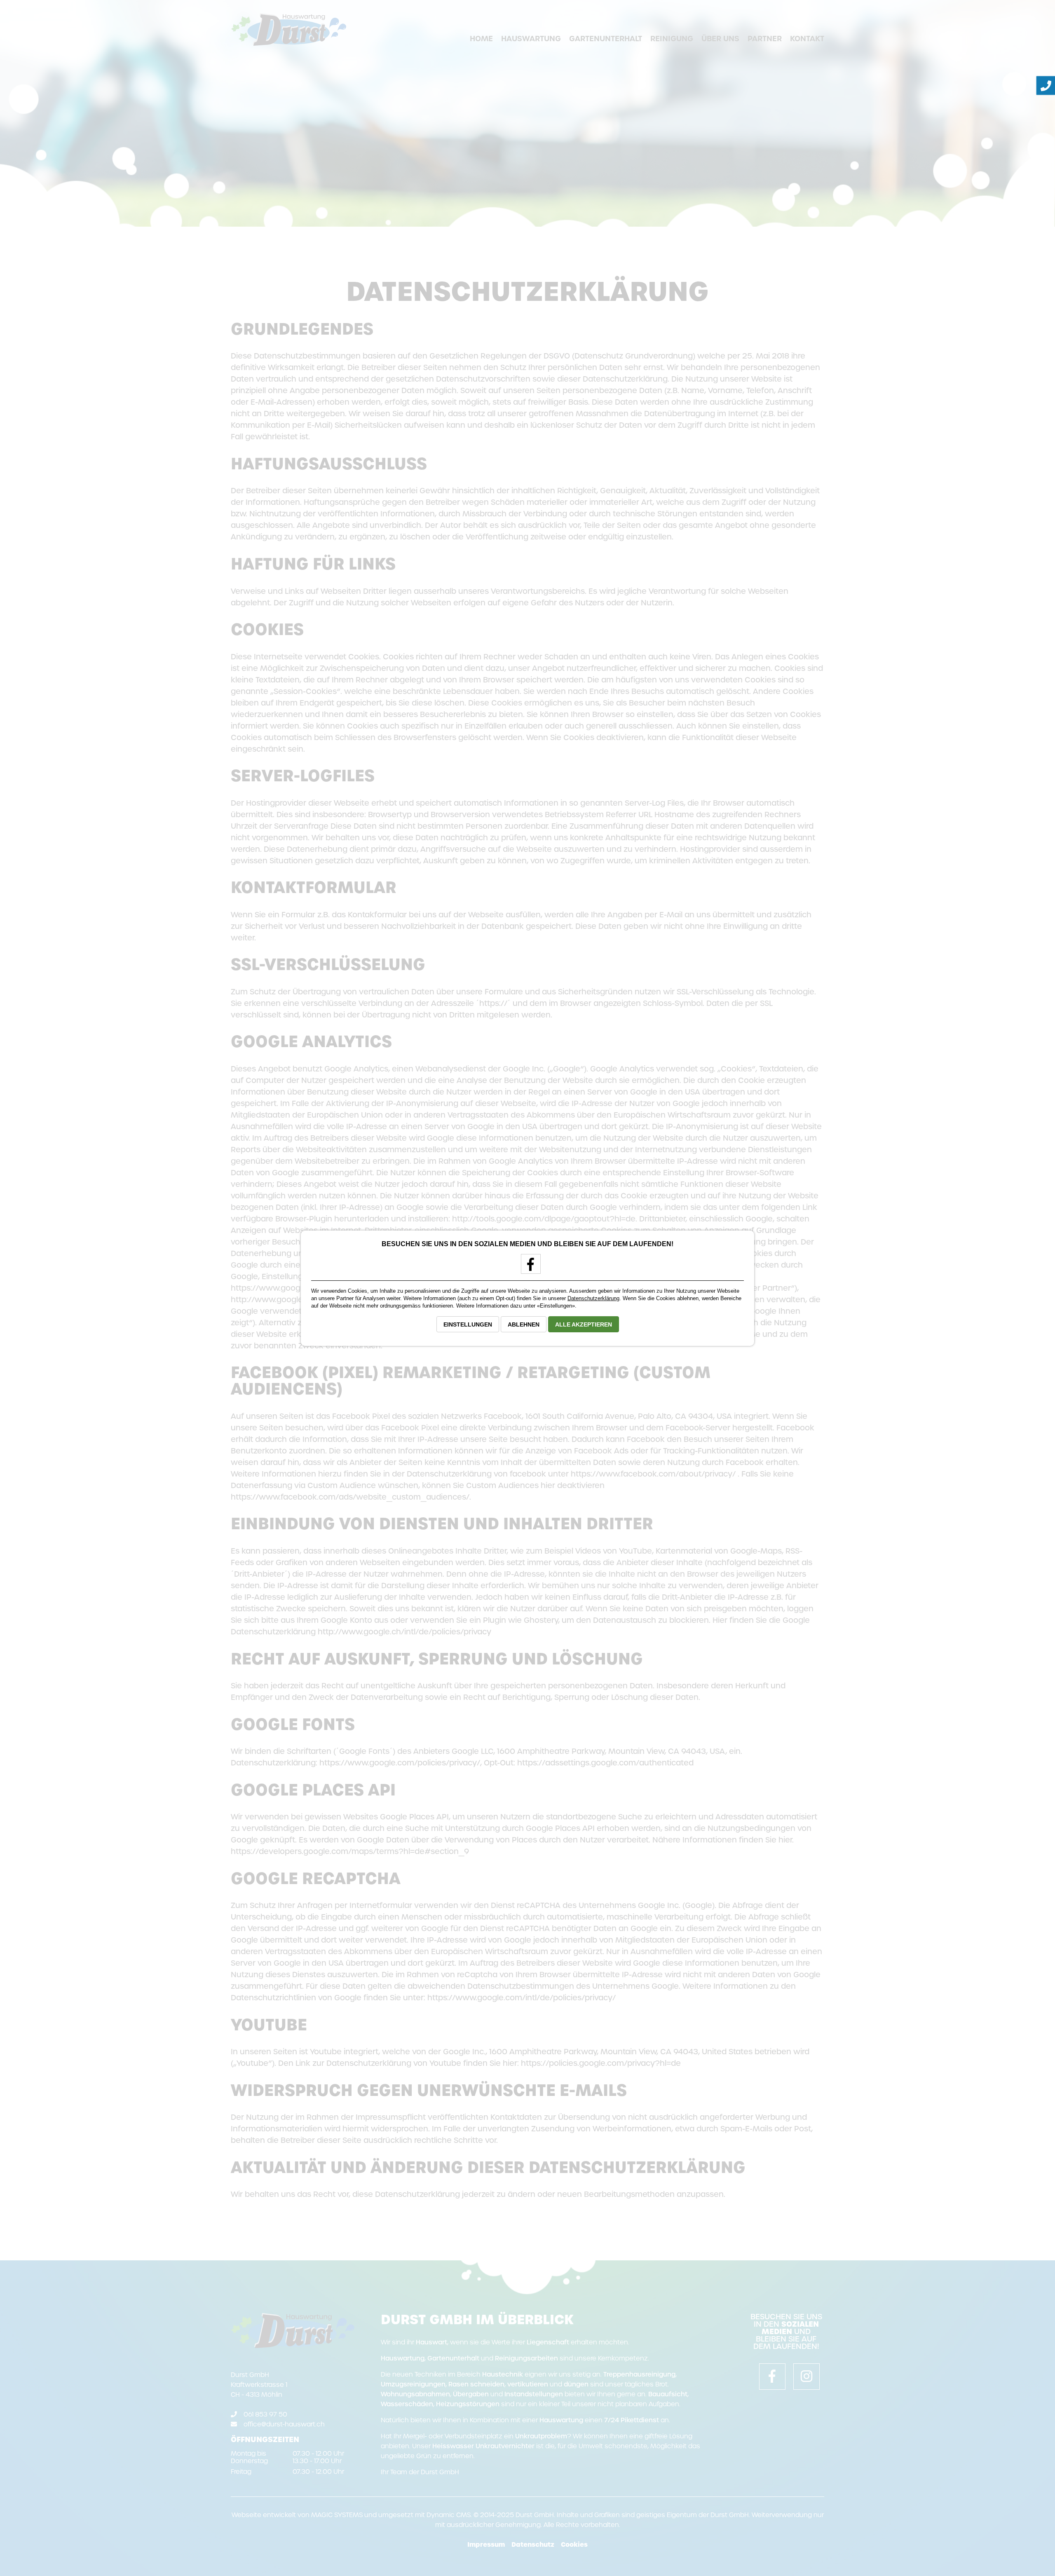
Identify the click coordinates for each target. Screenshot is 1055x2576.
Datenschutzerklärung (593, 1298)
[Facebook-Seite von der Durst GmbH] (528, 1267)
